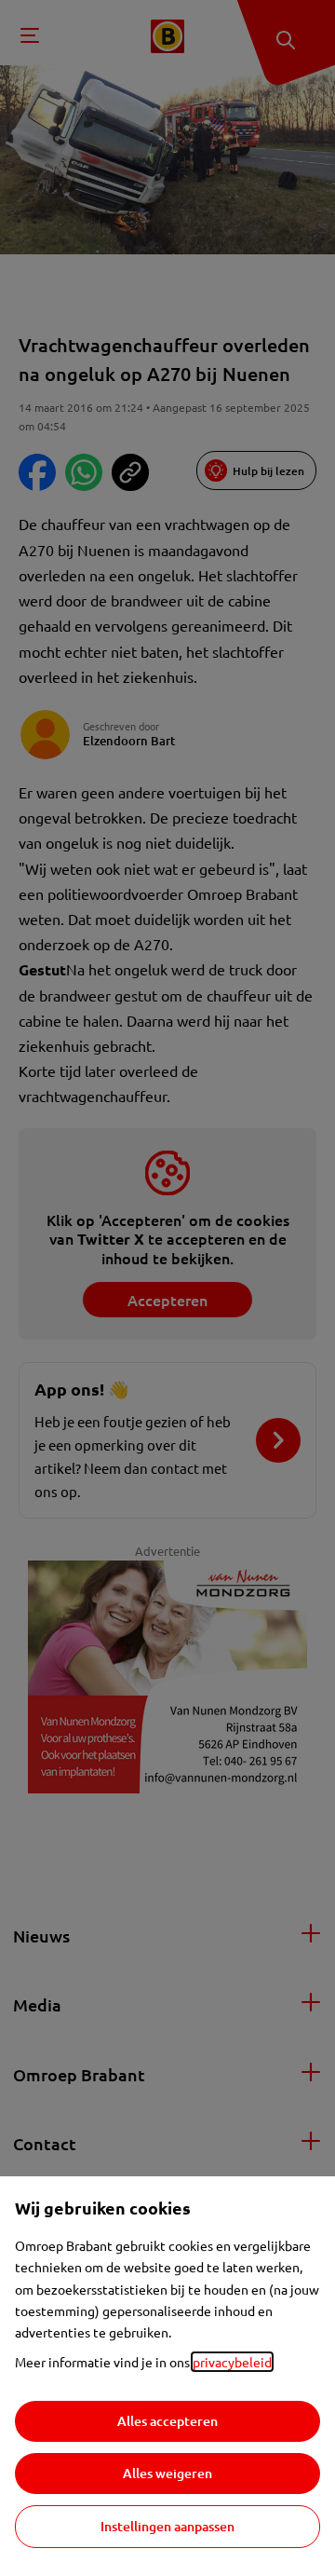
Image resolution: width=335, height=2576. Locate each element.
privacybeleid (232, 2362)
